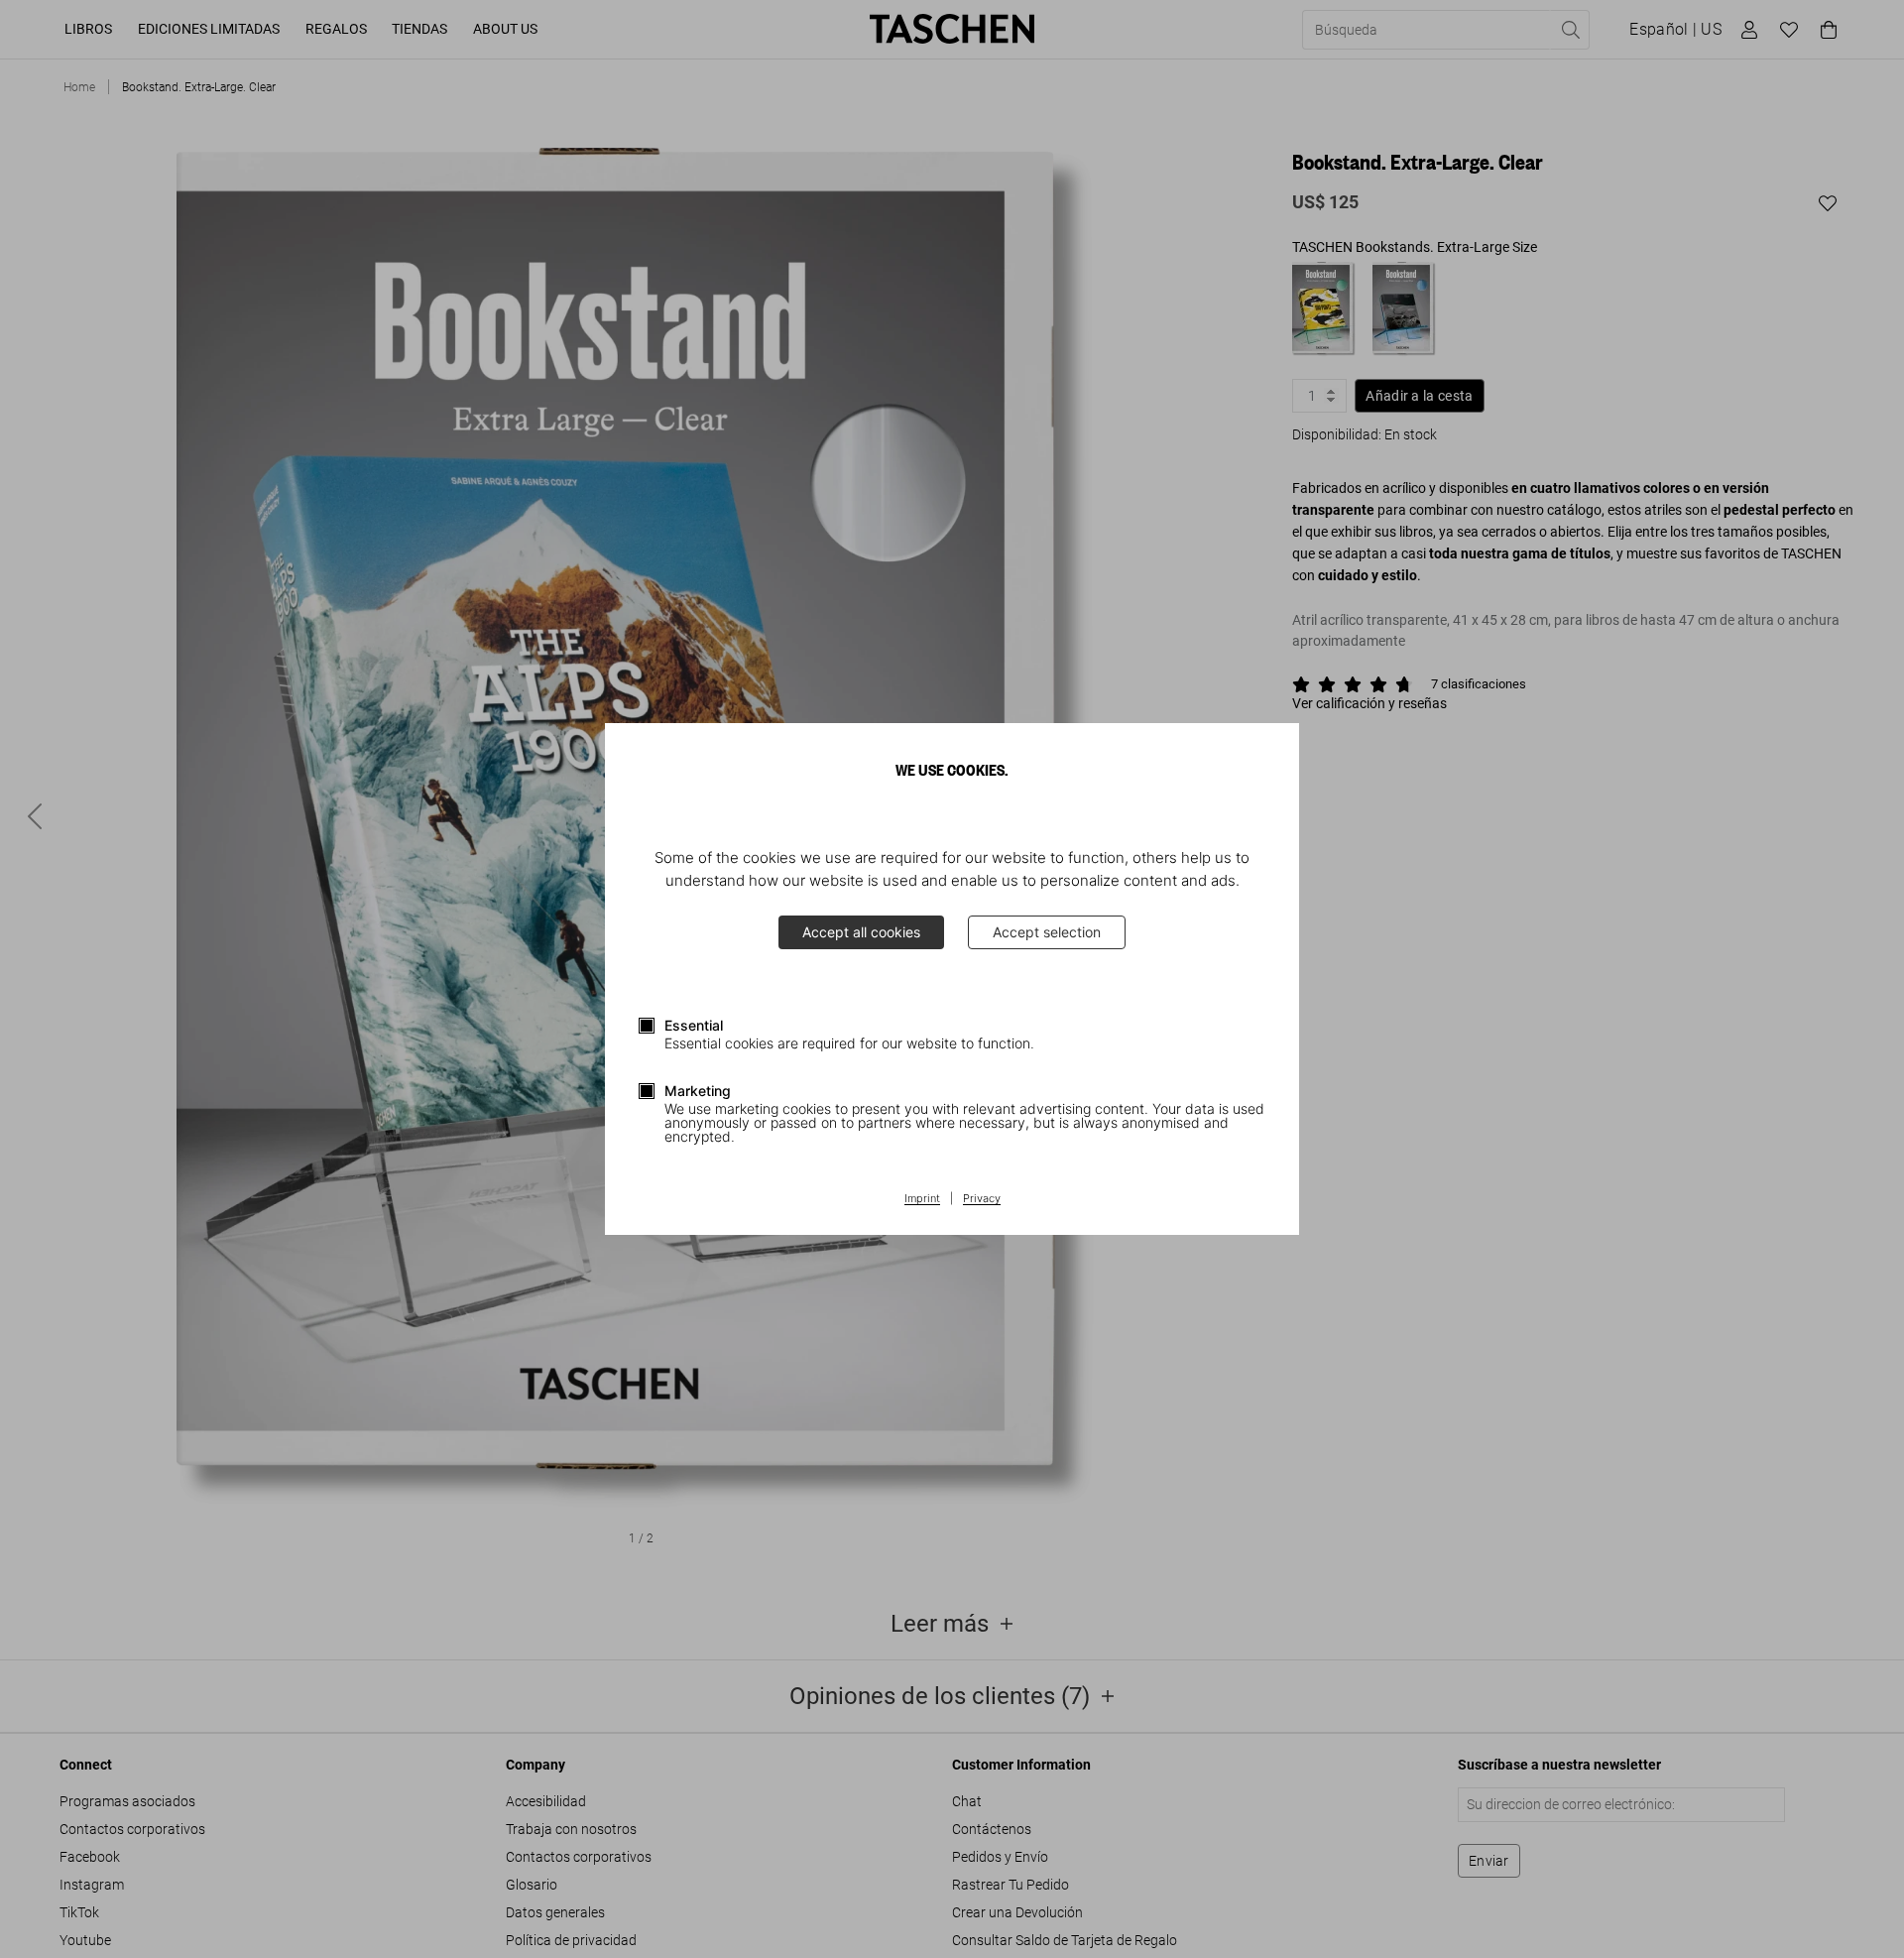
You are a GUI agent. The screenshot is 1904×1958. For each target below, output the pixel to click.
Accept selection (1047, 932)
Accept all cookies (861, 932)
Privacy (982, 1199)
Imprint (922, 1199)
